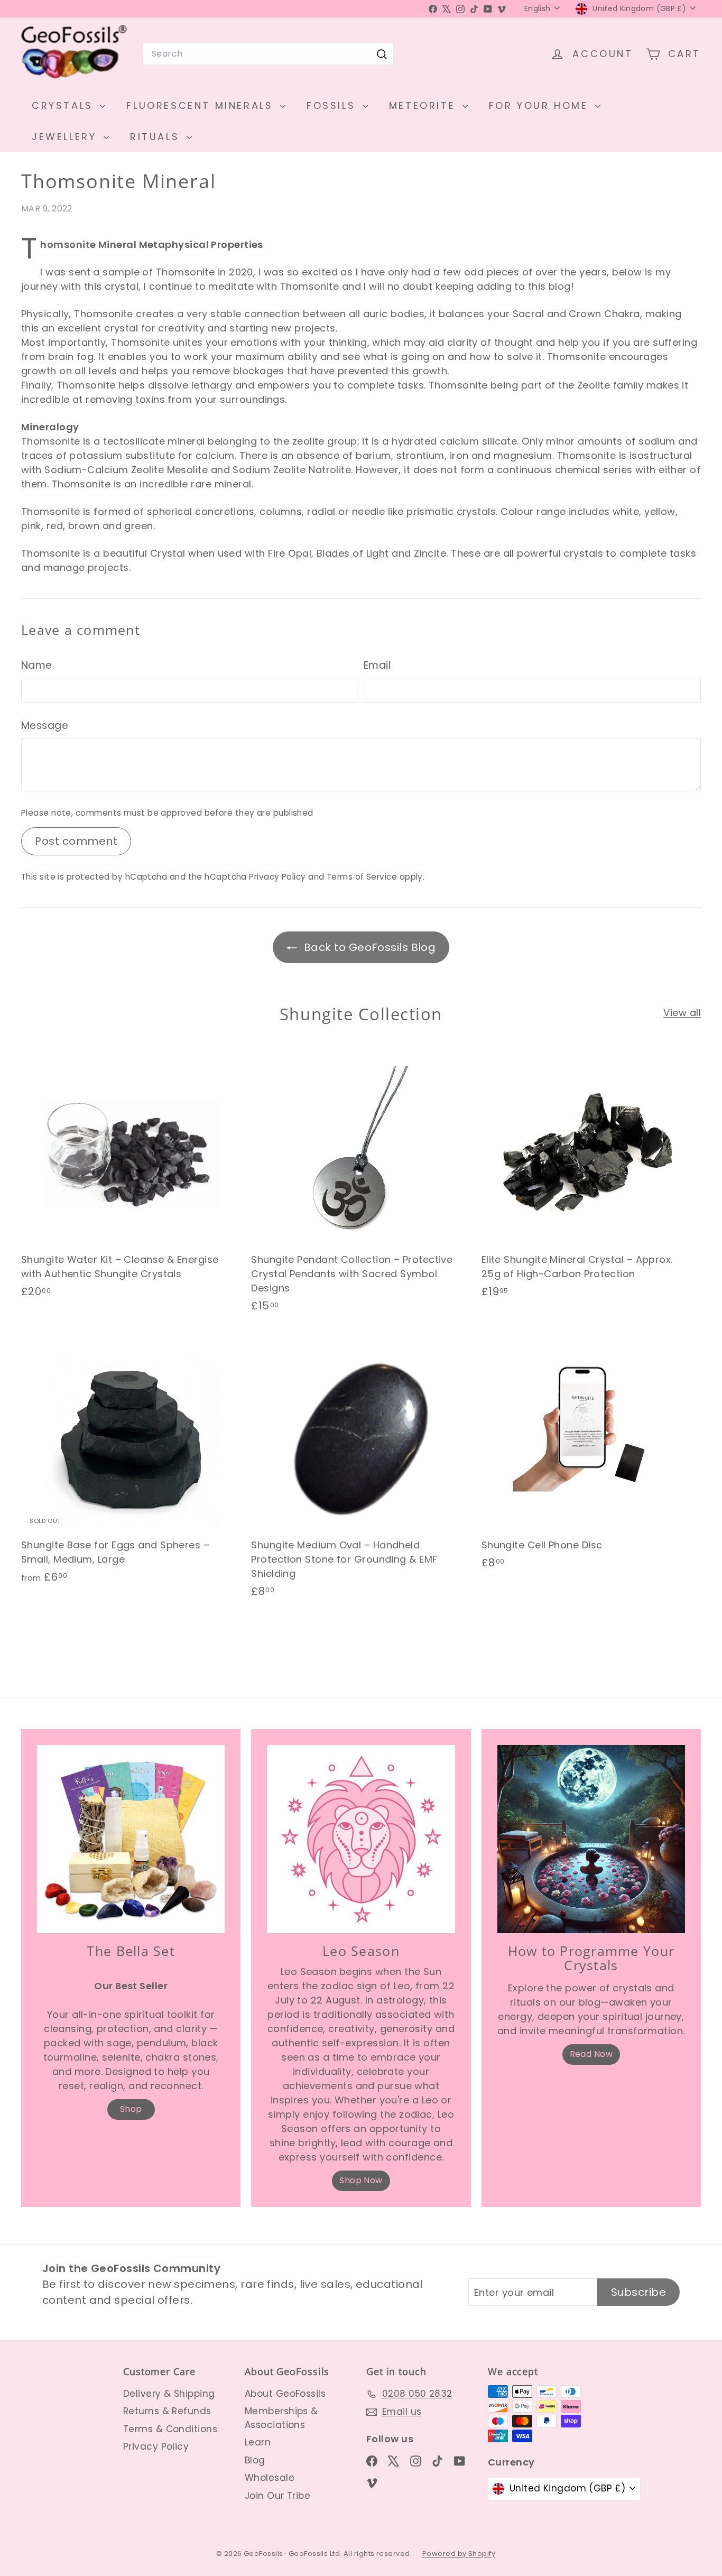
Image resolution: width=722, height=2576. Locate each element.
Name (37, 665)
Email (377, 665)
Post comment (76, 841)
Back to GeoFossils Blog (369, 947)
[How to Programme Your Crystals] (591, 1839)
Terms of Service (362, 877)
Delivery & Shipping (169, 2394)
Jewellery (66, 137)
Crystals (64, 105)
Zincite (430, 553)
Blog (255, 2460)
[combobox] (268, 54)
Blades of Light (353, 553)
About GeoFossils (285, 2394)
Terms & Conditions (170, 2429)
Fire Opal (290, 553)
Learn (258, 2442)
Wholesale (270, 2478)
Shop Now (361, 2180)
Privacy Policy (277, 877)
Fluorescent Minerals (202, 105)
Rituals (157, 137)
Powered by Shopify (459, 2554)
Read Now (591, 2054)
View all (682, 1013)
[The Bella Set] (131, 1839)
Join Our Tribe (277, 2496)
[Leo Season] (361, 1839)
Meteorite (424, 105)
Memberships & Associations (281, 2418)
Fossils (333, 105)
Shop (131, 2109)
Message (45, 726)
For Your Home (541, 105)
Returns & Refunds (167, 2411)
